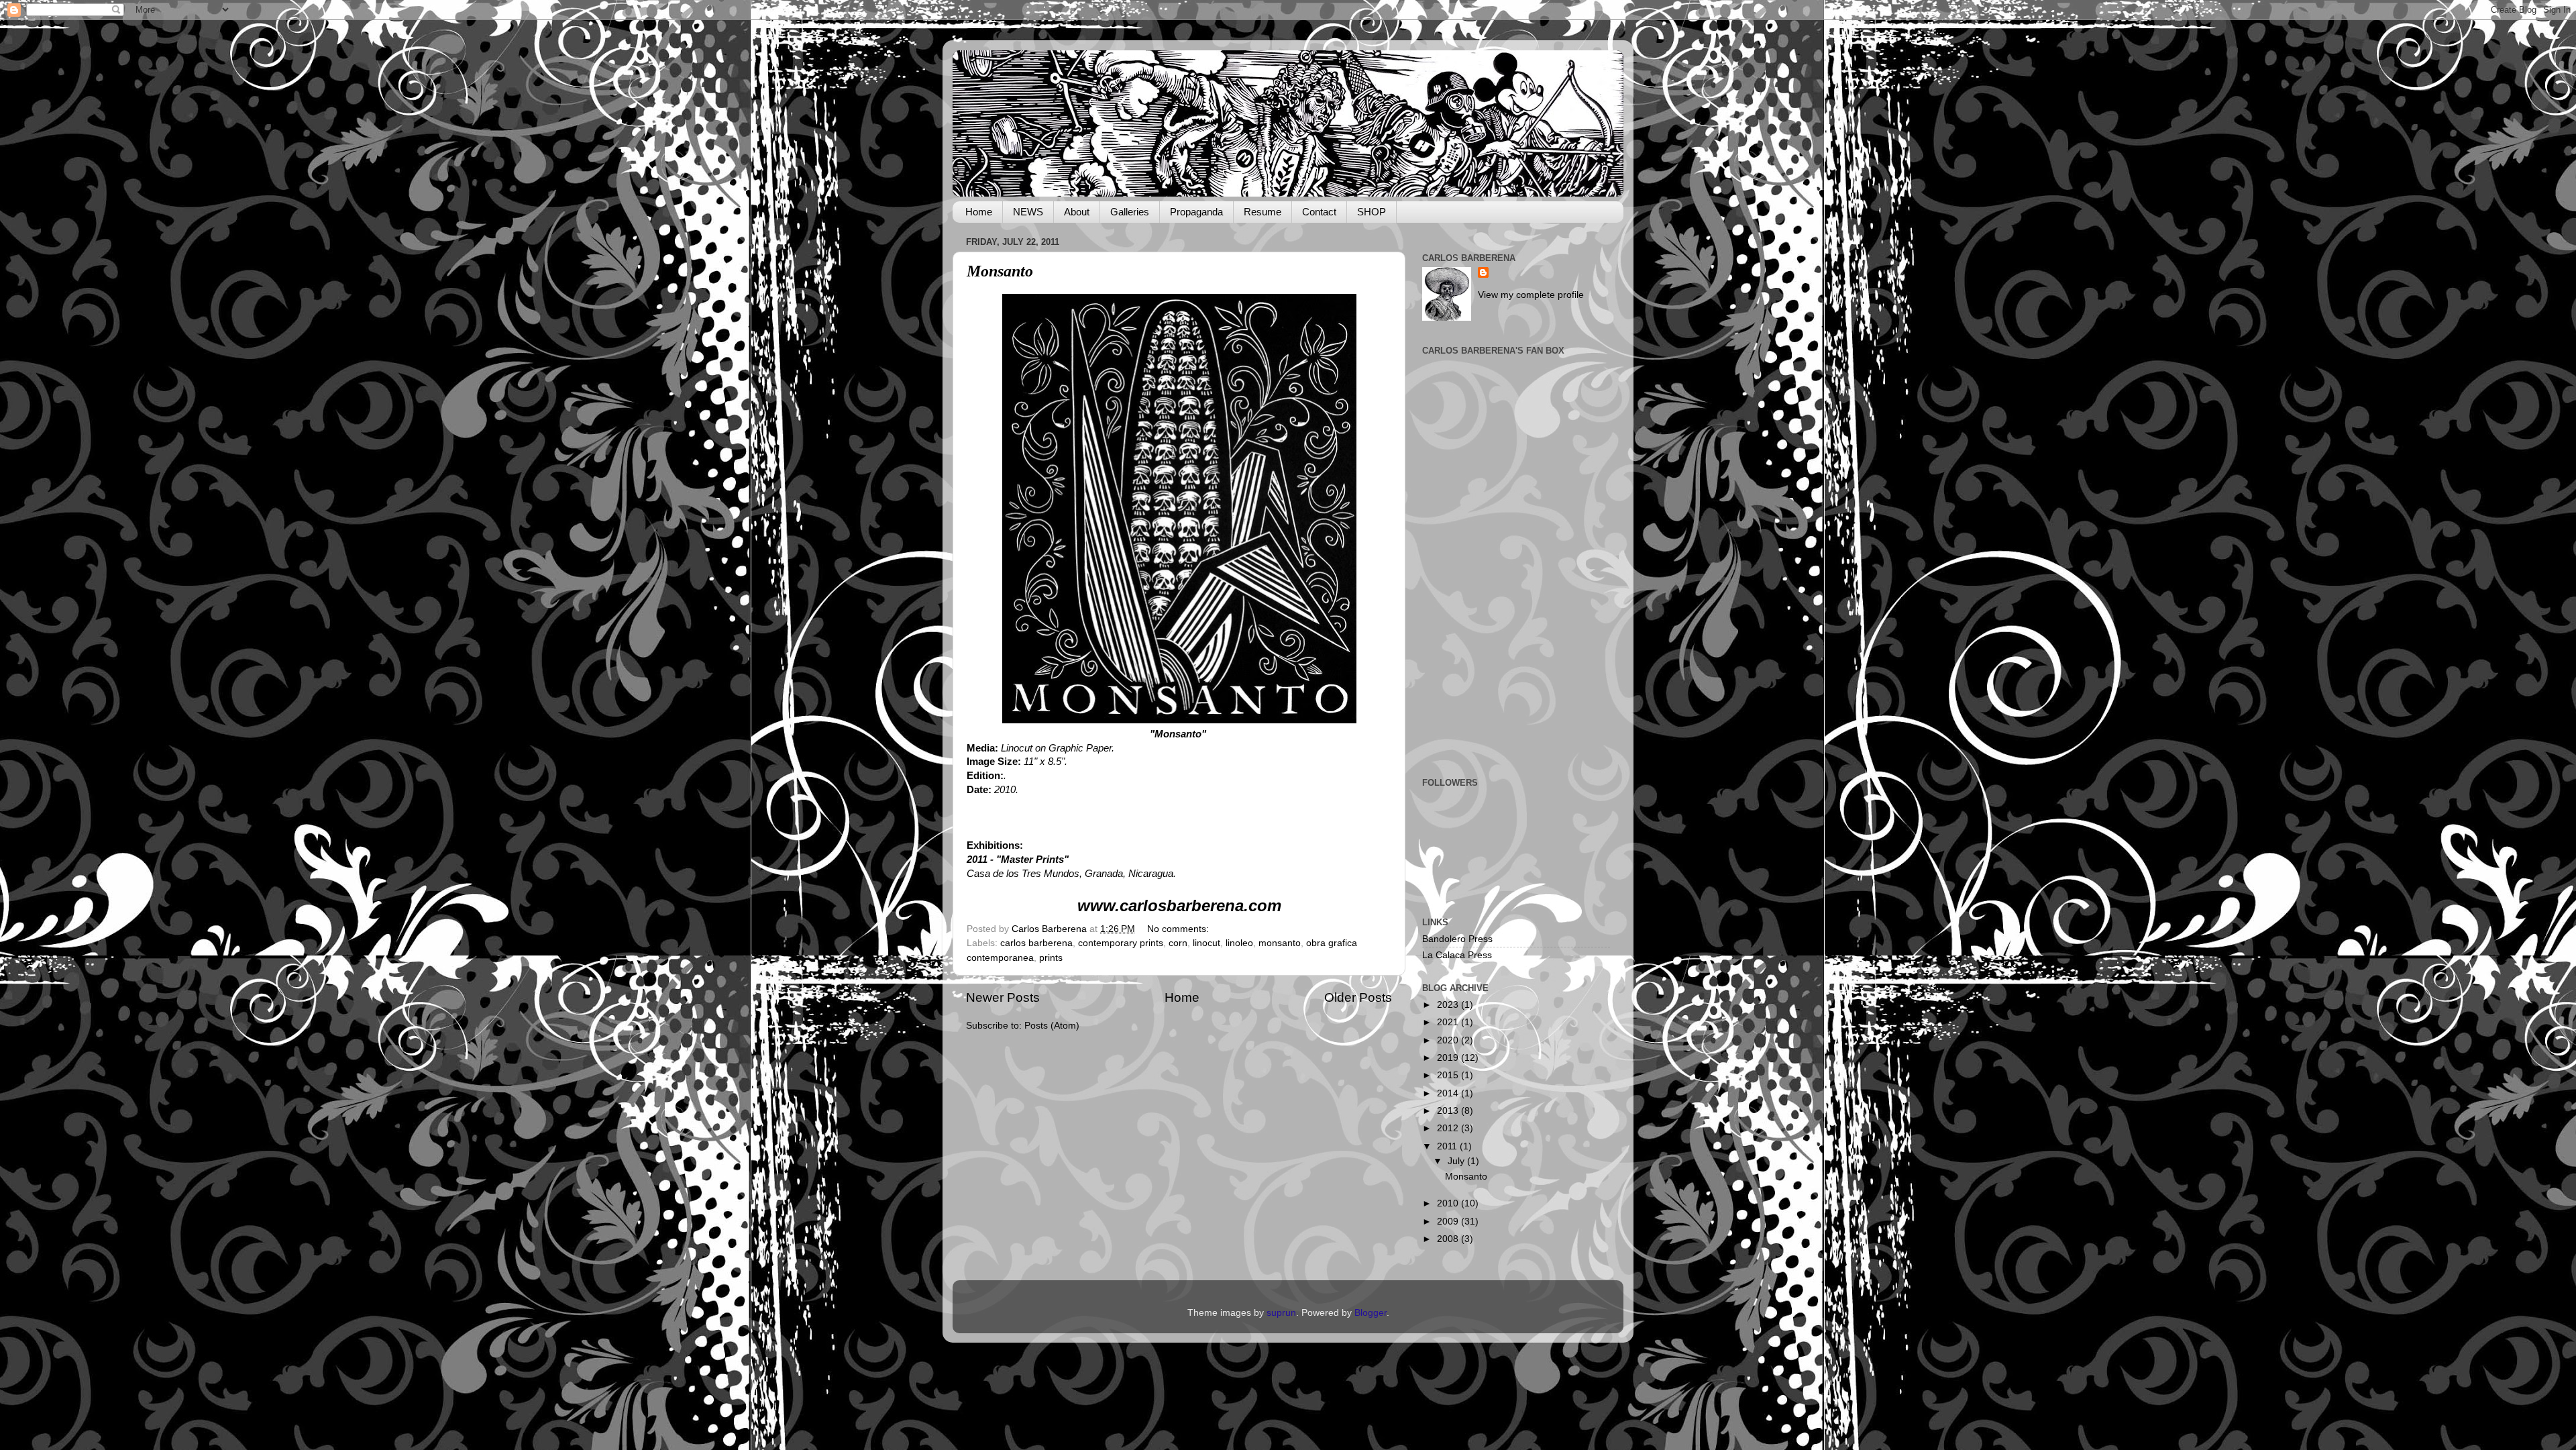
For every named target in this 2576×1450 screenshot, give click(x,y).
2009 (1449, 1222)
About (1077, 212)
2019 (1449, 1058)
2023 (1449, 1005)
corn (1178, 943)
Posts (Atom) (1052, 1026)
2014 (1449, 1093)
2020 (1449, 1040)
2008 (1449, 1239)
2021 (1449, 1022)
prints (1051, 958)
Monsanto (1000, 271)
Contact (1319, 212)
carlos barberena (1036, 943)
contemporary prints (1121, 943)
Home (979, 212)
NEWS (1028, 212)
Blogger (1371, 1313)
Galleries (1130, 212)
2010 (1449, 1203)
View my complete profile (1531, 295)
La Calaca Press (1457, 955)
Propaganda (1196, 212)
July (1457, 1161)
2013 (1449, 1111)
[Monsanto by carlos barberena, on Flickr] (1179, 720)
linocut (1206, 943)
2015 (1449, 1075)
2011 (1448, 1146)
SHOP (1372, 212)
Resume (1263, 212)
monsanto (1280, 943)
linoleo (1239, 943)
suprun (1281, 1313)
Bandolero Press (1457, 939)
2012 (1449, 1128)
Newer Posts (1003, 997)
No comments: (1179, 929)
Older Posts (1358, 997)
